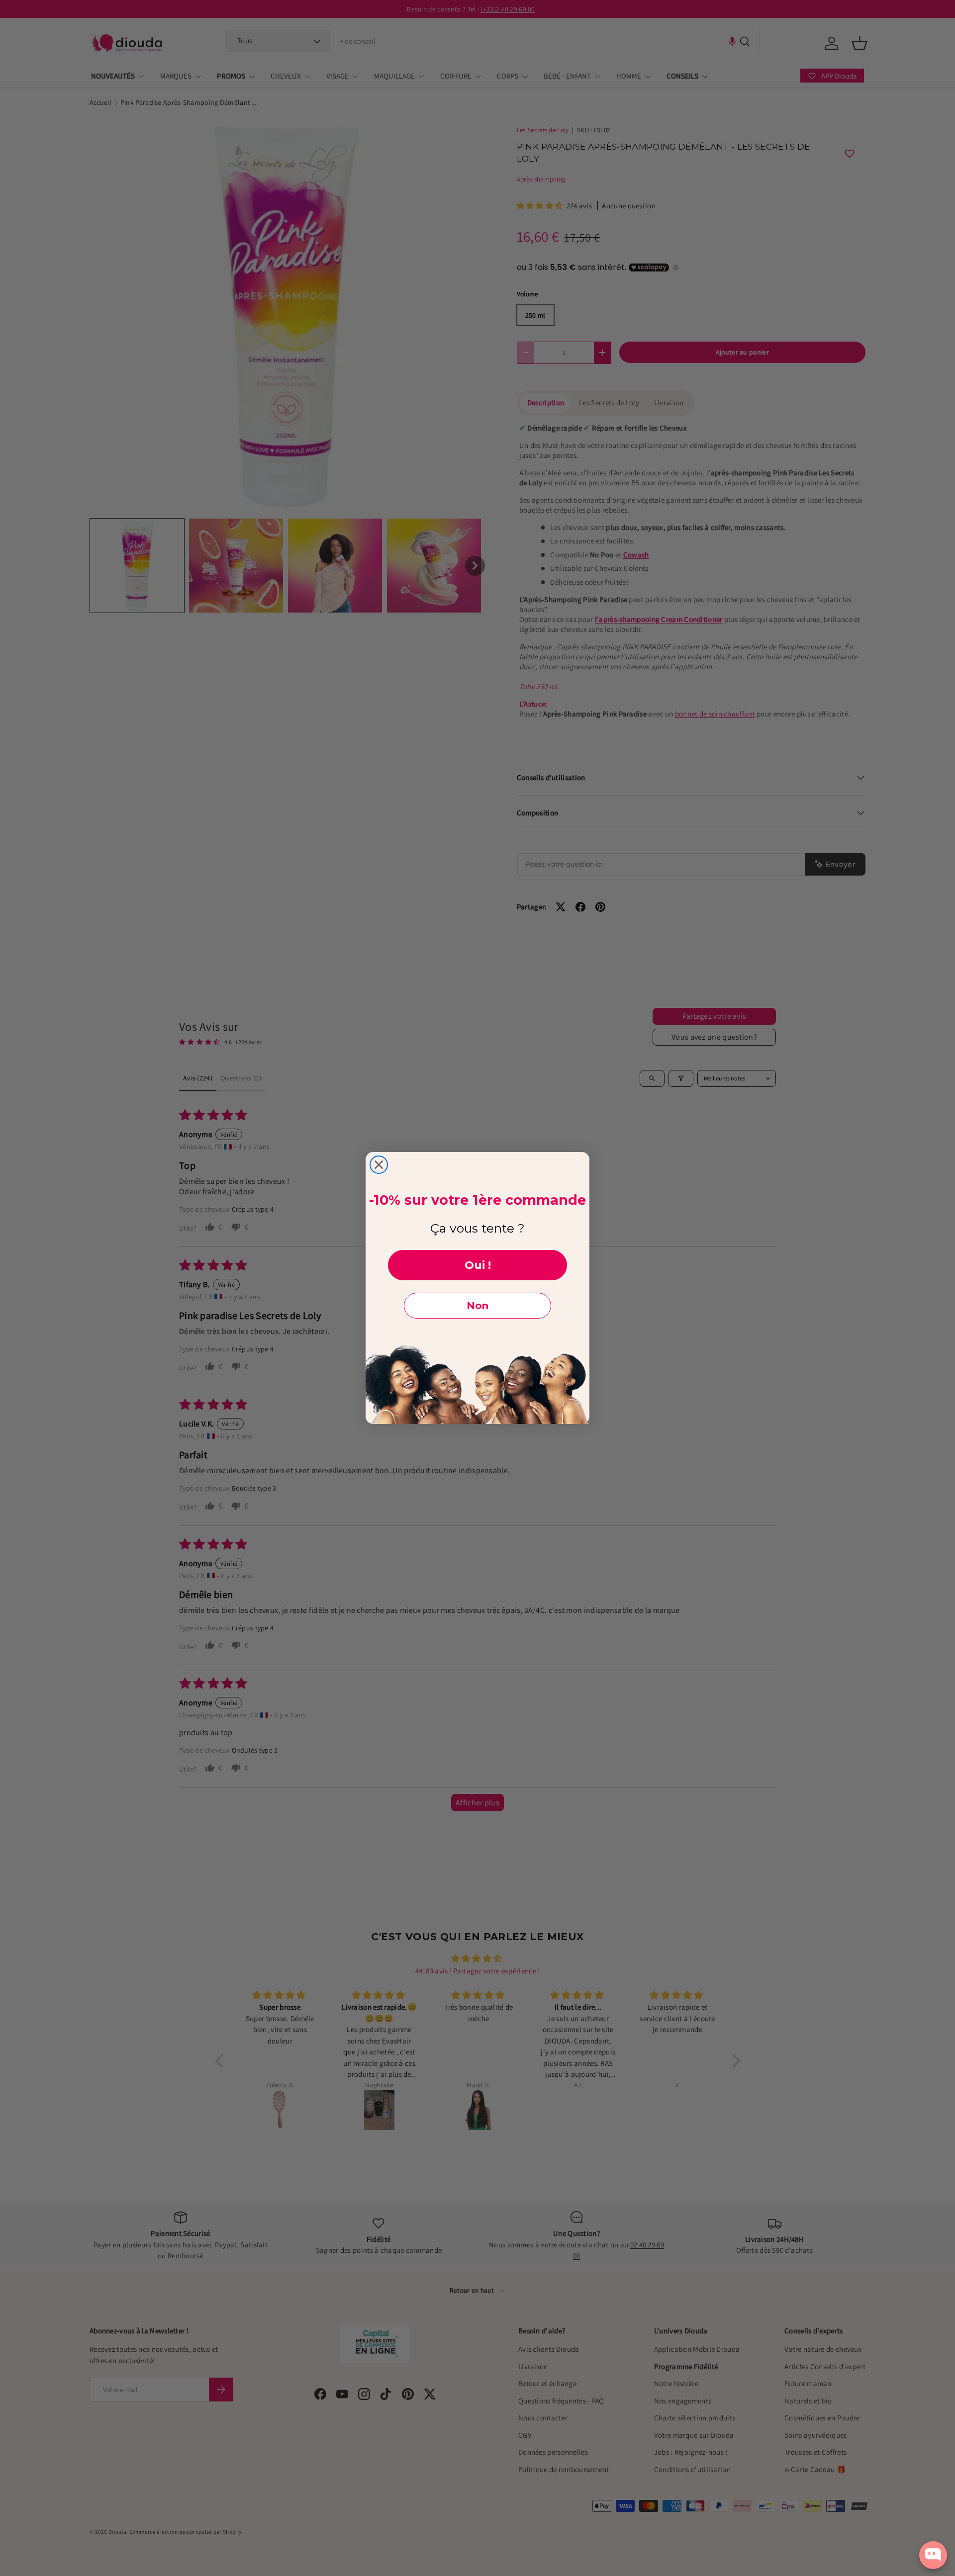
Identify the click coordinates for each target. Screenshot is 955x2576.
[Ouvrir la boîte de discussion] (933, 2555)
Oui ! (478, 1265)
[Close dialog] (379, 1165)
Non (477, 1306)
